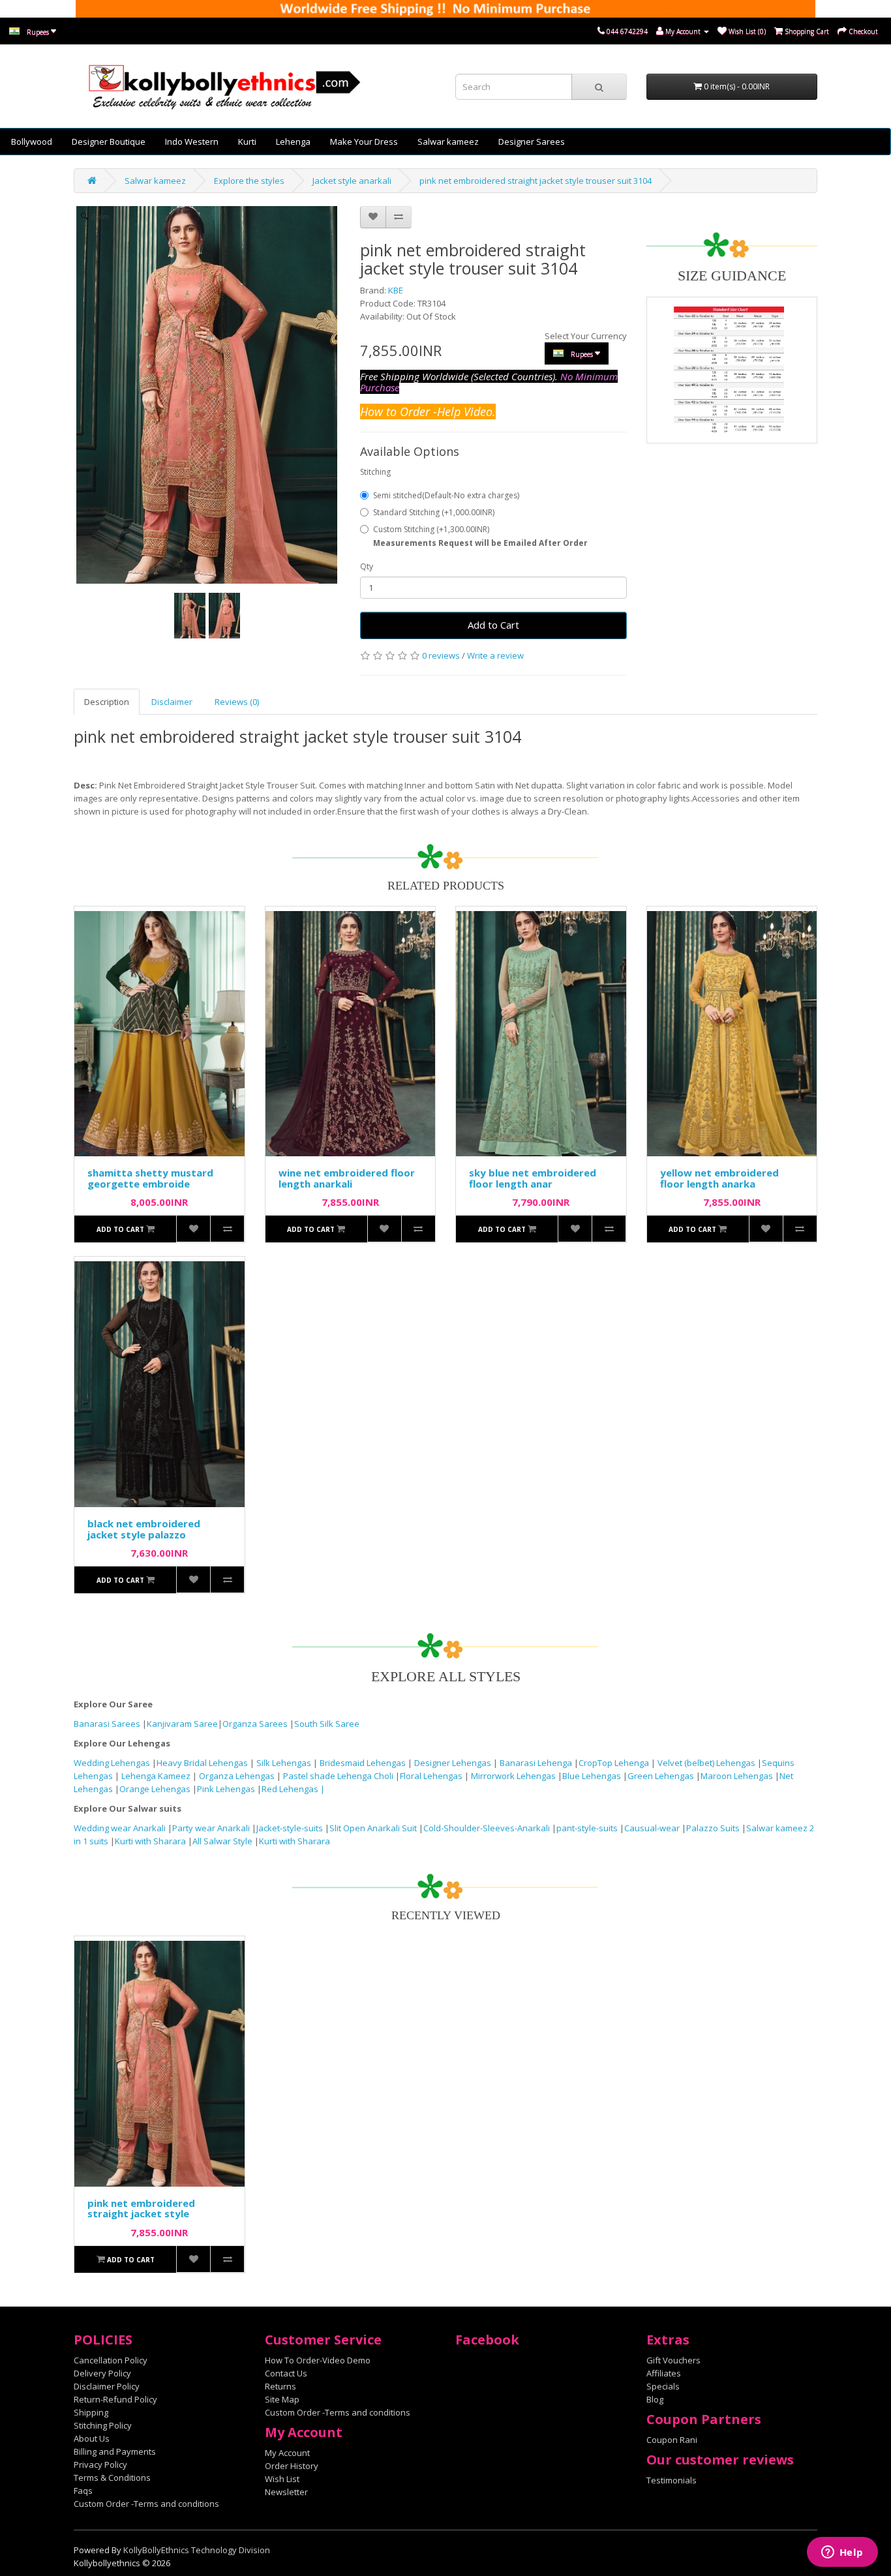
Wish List (282, 2479)
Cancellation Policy (111, 2360)
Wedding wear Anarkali (121, 1828)
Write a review (495, 655)
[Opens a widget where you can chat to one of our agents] (842, 2553)
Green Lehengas (661, 1776)
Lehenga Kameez (157, 1776)
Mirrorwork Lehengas (513, 1776)
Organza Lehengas (238, 1776)
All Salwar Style (222, 1841)
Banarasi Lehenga (536, 1763)
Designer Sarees (532, 142)
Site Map (282, 2399)
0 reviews (441, 655)
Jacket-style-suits (291, 1828)
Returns (280, 2386)
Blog (655, 2399)
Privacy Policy (100, 2464)
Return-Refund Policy (115, 2399)
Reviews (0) (237, 702)
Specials (663, 2386)
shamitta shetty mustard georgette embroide (150, 1178)
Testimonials (672, 2480)
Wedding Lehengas (113, 1763)
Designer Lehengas (454, 1763)
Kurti (247, 142)
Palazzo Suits (713, 1828)
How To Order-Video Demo (318, 2360)
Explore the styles (249, 181)
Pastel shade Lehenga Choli (339, 1776)
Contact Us (286, 2373)
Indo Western (192, 142)
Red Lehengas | (293, 1789)
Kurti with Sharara (150, 1841)
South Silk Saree (327, 1724)
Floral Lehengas (432, 1776)
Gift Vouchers (673, 2360)
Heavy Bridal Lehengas (203, 1763)
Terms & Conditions (112, 2478)
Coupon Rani (672, 2440)
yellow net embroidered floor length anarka (719, 1178)
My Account (287, 2453)
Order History (292, 2466)
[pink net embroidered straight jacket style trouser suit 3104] (190, 616)
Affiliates (664, 2373)
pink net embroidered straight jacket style (141, 2209)
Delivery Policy (102, 2373)
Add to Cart (493, 625)
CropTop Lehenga (615, 1763)
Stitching (375, 472)
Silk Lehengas (284, 1763)
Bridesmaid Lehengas (364, 1763)
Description (107, 702)
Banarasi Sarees (107, 1724)
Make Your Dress (364, 142)
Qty (367, 566)
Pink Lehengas (226, 1789)
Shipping (91, 2412)
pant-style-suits (587, 1828)
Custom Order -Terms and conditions (146, 2504)
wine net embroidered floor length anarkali (347, 1178)
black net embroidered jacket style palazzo (144, 1529)
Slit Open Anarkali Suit (373, 1828)
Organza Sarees (255, 1724)
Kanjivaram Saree (182, 1724)
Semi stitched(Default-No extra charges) (446, 495)
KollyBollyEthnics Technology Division (197, 2550)
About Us (92, 2438)
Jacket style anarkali (352, 181)
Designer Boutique (109, 142)
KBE (396, 290)
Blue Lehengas (592, 1776)
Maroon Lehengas (737, 1776)
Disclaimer (172, 702)
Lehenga (293, 142)
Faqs (83, 2491)
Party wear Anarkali (212, 1828)
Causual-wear (652, 1828)
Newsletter (286, 2492)
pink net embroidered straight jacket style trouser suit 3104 (536, 181)
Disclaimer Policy (107, 2386)
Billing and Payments (115, 2451)
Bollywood (32, 142)
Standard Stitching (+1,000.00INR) (434, 512)
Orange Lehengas (155, 1789)
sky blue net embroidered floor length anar (533, 1178)
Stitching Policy (103, 2425)
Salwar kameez (448, 142)
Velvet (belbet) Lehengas (707, 1763)
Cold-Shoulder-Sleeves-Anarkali (487, 1828)
